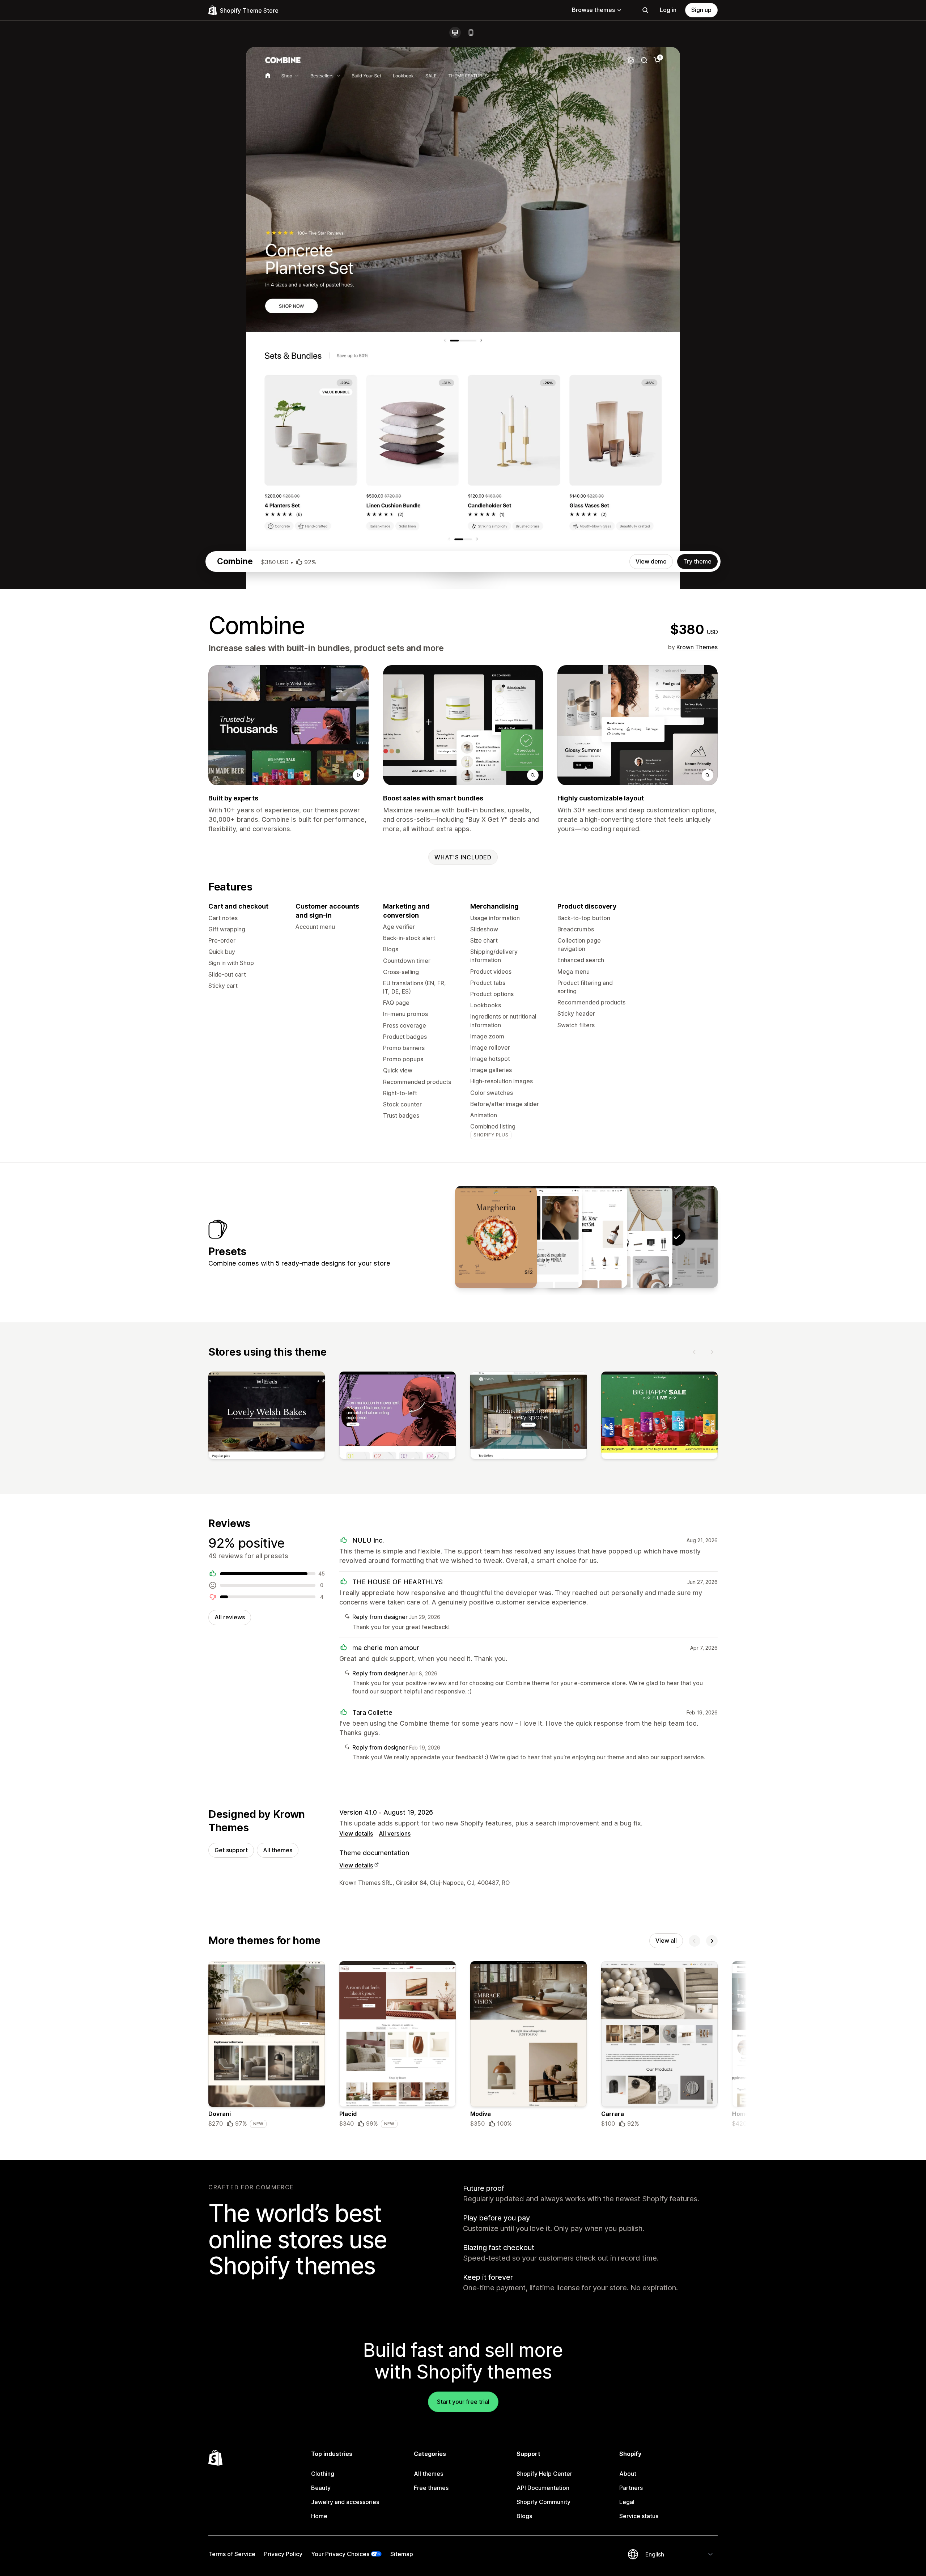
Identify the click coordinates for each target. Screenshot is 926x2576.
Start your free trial (463, 2402)
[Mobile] (471, 33)
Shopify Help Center (544, 2474)
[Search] (645, 10)
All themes (278, 1850)
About (628, 2474)
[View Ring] (541, 1237)
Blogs (524, 2516)
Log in (668, 10)
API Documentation (543, 2488)
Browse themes (593, 10)
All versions (395, 1833)
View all (666, 1940)
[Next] (712, 1352)
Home (319, 2516)
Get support (231, 1850)
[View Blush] (586, 1237)
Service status (639, 2516)
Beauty (321, 2488)
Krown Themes (697, 647)
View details (356, 1833)
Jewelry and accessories (345, 2502)
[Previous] (694, 1352)
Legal (627, 2502)
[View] (267, 1417)
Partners (631, 2488)
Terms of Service (232, 2554)
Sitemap (402, 2554)
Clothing (323, 2474)
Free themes (431, 2488)
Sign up (701, 10)
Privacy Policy (283, 2554)
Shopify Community (543, 2502)
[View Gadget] (632, 1237)
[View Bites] (496, 1237)
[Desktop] (455, 33)
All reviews (230, 1617)
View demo (651, 561)
